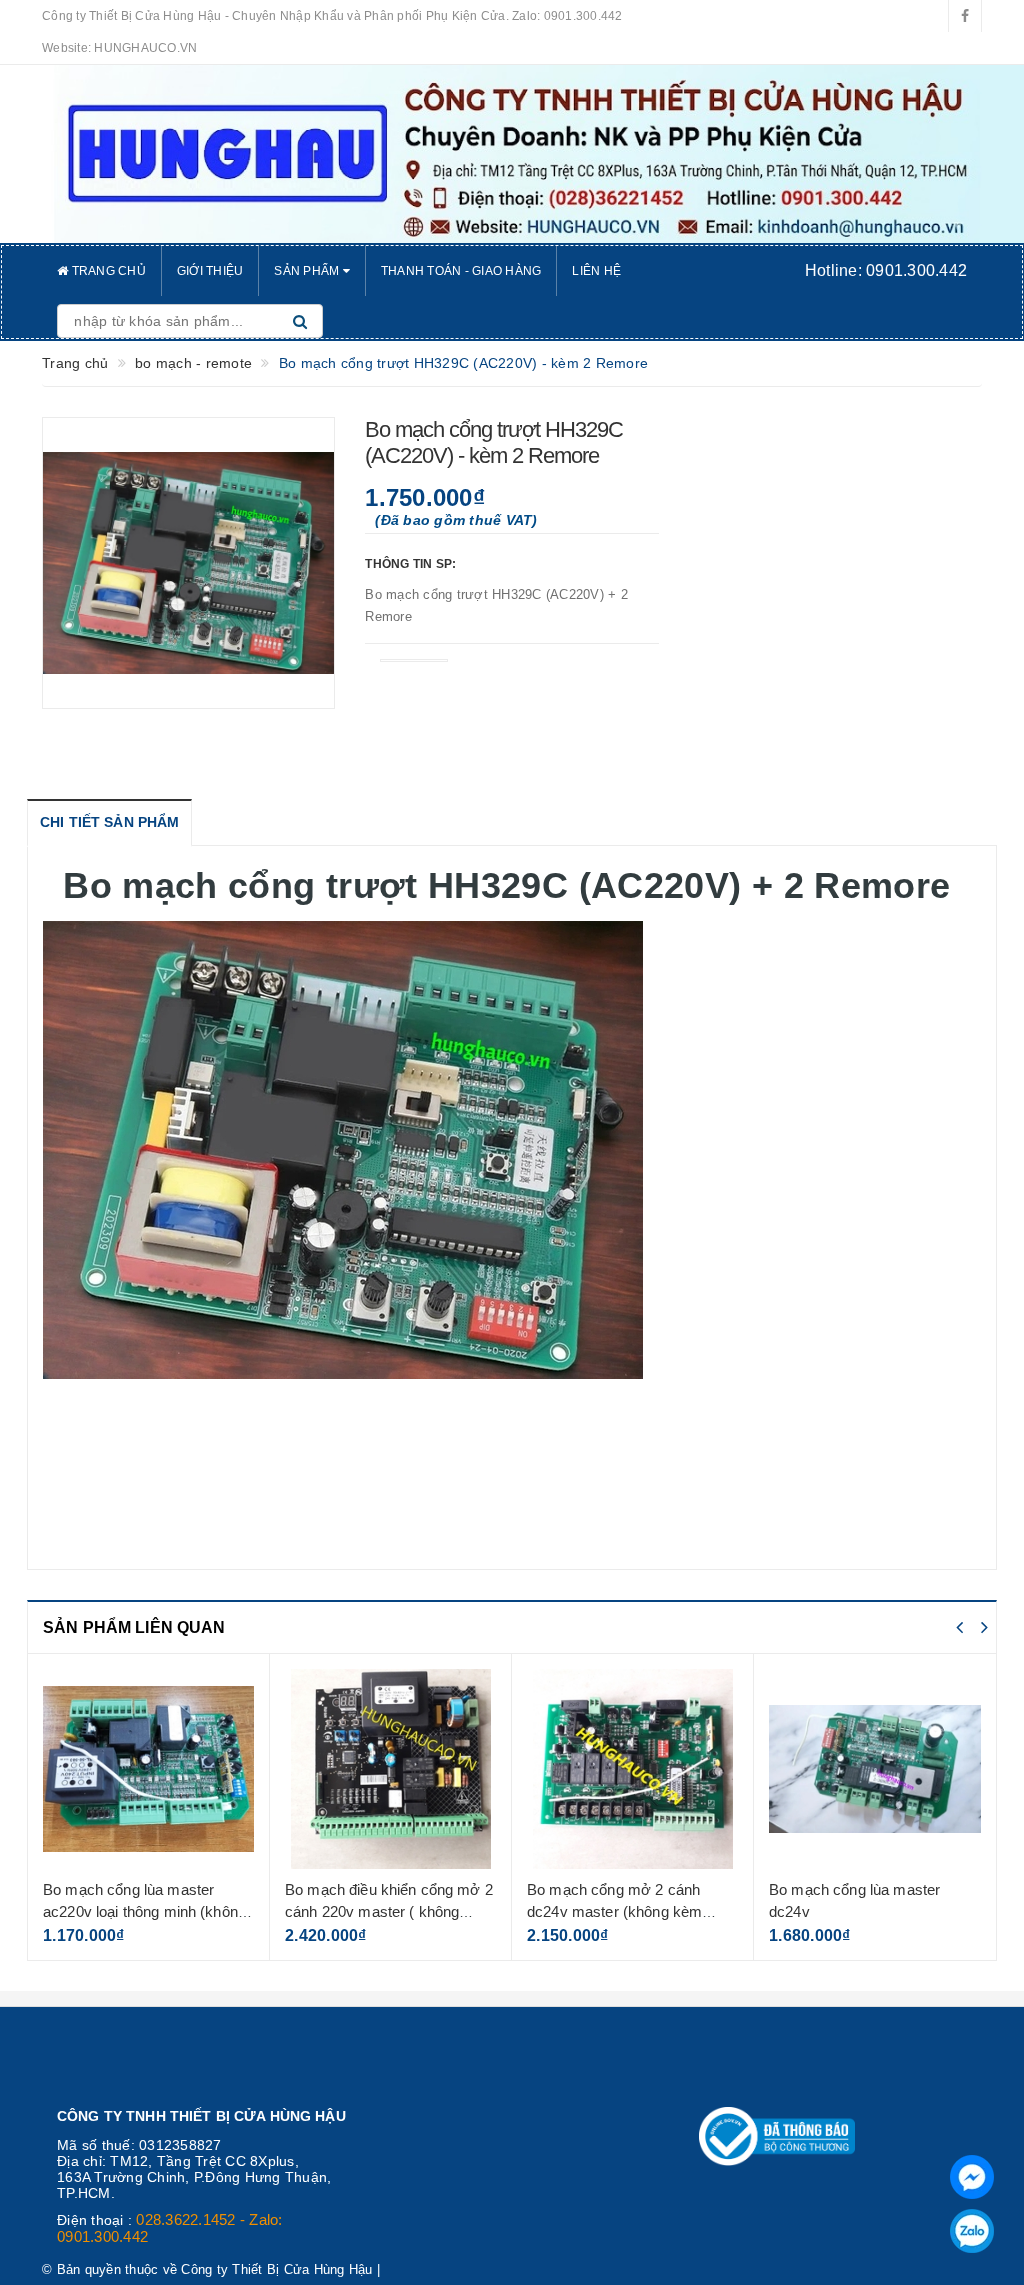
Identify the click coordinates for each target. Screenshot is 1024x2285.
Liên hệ (596, 271)
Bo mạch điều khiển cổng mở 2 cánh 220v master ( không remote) (389, 1911)
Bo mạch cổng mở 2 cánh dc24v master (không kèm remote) (614, 1911)
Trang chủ (107, 271)
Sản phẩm (308, 271)
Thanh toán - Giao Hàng (461, 271)
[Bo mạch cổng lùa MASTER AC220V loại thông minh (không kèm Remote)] (148, 1769)
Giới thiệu (210, 271)
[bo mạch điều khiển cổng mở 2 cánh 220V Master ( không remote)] (390, 1769)
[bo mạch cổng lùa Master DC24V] (875, 1769)
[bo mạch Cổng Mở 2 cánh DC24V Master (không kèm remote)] (632, 1769)
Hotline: (886, 270)
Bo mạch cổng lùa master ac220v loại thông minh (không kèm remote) (144, 1911)
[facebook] (965, 16)
